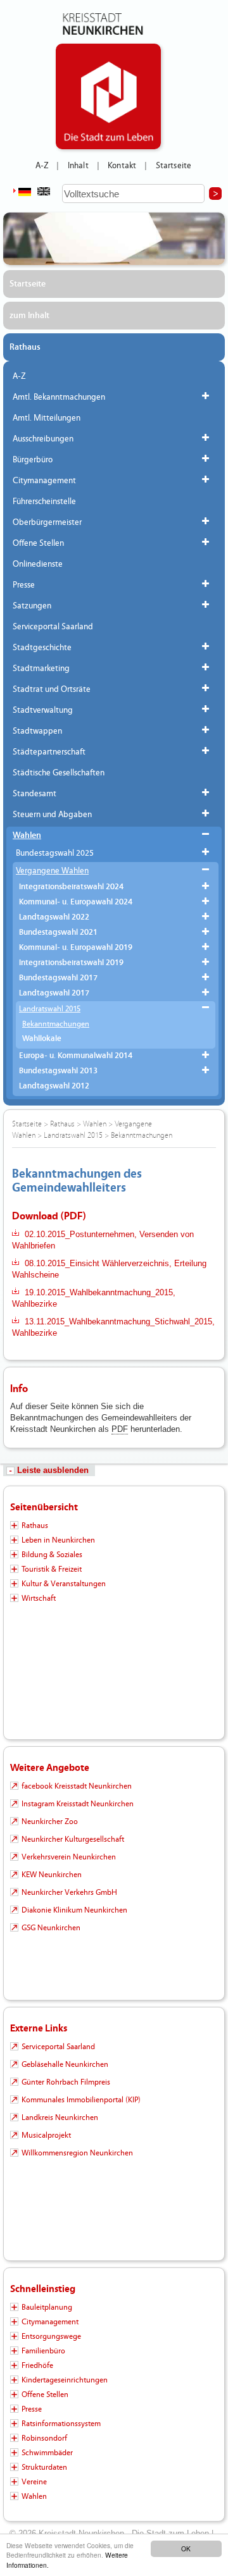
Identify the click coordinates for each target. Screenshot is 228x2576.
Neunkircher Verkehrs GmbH (69, 1892)
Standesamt (35, 794)
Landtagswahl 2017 (54, 993)
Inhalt (78, 166)
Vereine (34, 2482)
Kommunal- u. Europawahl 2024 (76, 902)
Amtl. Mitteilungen (47, 418)
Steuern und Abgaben (52, 815)
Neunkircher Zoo (50, 1821)
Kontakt (122, 166)
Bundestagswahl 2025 (55, 853)
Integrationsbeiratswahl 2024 (71, 887)
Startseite (174, 166)
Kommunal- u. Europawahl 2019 (76, 948)
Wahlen (27, 835)
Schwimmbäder (47, 2453)
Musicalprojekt (46, 2135)
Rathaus (25, 347)
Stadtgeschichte (42, 648)
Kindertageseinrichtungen (65, 2380)
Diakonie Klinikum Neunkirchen (74, 1910)
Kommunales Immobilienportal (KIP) (81, 2100)
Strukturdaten (44, 2467)
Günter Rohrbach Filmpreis (66, 2082)
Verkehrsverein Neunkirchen (69, 1857)
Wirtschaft (39, 1598)
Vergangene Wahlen (52, 871)
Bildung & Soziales (52, 1555)
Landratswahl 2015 (50, 1009)
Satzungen (32, 606)
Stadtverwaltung (43, 710)
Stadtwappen (37, 731)
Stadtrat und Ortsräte (52, 689)
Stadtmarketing (41, 669)
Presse (24, 585)
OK (186, 2548)
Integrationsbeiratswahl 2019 (71, 963)
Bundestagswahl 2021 (58, 933)
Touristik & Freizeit (52, 1569)
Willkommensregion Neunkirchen (77, 2153)
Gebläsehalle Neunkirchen (65, 2064)
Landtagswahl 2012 (54, 1086)
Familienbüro (43, 2351)
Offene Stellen (38, 543)
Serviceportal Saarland (53, 627)
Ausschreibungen (43, 439)
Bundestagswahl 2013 (58, 1071)
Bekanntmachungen (56, 1024)
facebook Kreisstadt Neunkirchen (77, 1786)
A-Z (42, 166)
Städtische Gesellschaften (59, 773)
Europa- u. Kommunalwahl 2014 (76, 1056)
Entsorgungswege (51, 2336)
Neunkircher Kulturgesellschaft (73, 1839)
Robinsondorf (44, 2438)
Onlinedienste (38, 564)
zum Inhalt (29, 316)
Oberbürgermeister (47, 522)
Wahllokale (42, 1039)
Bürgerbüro (33, 460)
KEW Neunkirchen (52, 1875)
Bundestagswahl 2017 (58, 978)
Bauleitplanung (47, 2307)
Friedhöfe (37, 2365)
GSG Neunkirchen (51, 1928)
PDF (120, 1429)
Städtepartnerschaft (49, 752)
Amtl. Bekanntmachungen (59, 397)
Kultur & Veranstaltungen (64, 1584)
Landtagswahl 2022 (54, 917)
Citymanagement (44, 481)
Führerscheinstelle (44, 502)
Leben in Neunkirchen (58, 1540)
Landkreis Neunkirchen (60, 2117)
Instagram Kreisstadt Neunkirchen (78, 1804)
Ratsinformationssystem (61, 2424)
